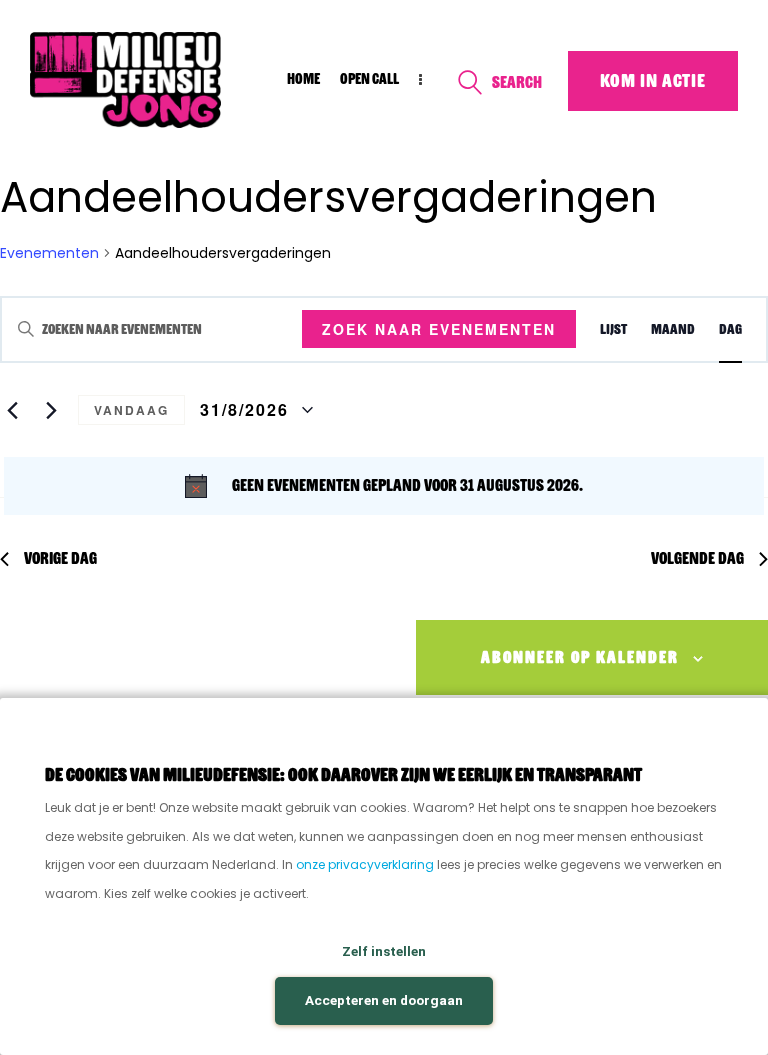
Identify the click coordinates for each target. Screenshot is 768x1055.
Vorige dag (60, 558)
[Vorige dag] (12, 410)
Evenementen (49, 253)
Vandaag (131, 410)
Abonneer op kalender (580, 658)
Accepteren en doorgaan (384, 1000)
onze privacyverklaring (365, 864)
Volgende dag (697, 558)
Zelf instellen (384, 951)
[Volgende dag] (51, 410)
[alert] (384, 486)
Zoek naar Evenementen (439, 329)
